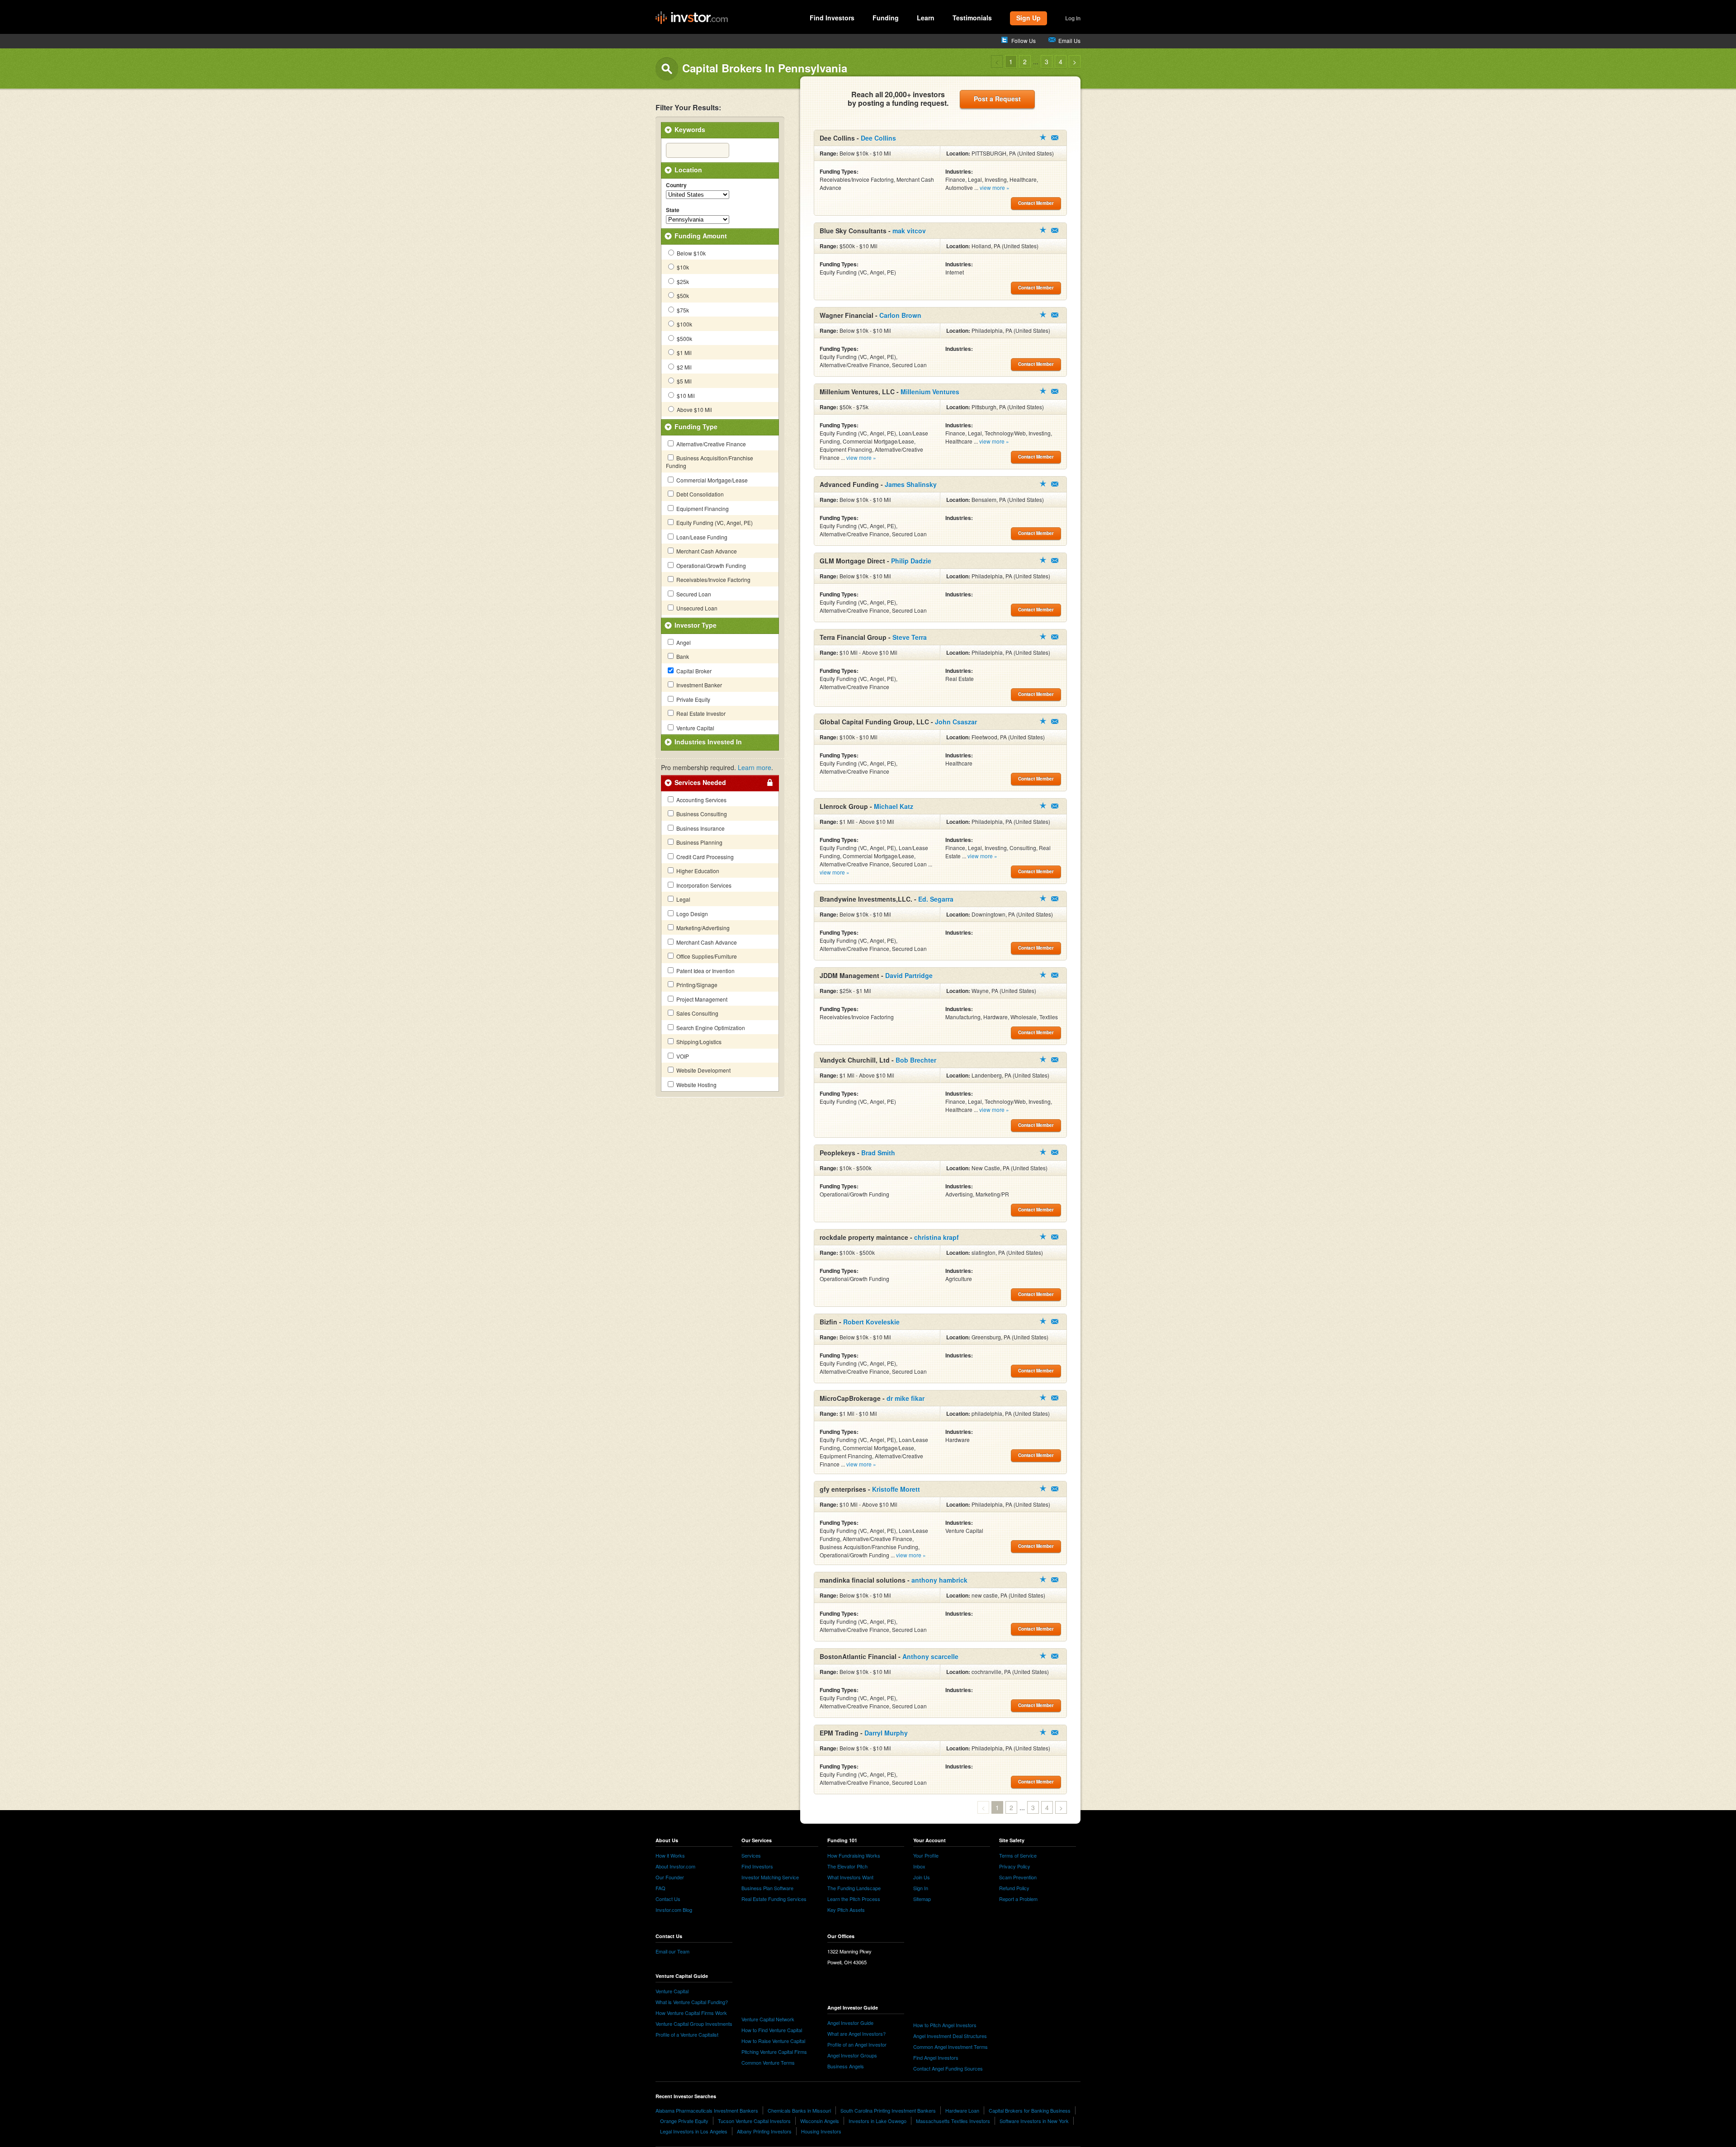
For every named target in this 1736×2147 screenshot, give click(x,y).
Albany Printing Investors (764, 2131)
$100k (684, 324)
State (673, 210)
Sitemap (922, 1899)
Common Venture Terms (768, 2062)
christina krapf (936, 1237)
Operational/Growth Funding (710, 565)
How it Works (670, 1855)
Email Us (1069, 40)
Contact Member (1055, 138)
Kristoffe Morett (896, 1489)
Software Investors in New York (1034, 2121)
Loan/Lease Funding (701, 537)
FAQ (660, 1888)
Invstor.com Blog (674, 1910)
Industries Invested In (708, 742)
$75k (682, 310)
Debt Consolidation (699, 494)
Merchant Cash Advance (706, 551)
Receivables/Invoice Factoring (713, 579)
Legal (683, 899)
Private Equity (693, 699)
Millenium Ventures (930, 392)
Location (688, 170)
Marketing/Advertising (702, 928)
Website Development (703, 1070)
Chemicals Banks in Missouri (799, 2110)
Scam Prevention (1018, 1877)
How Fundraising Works (854, 1855)
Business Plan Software (767, 1888)
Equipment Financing (702, 508)
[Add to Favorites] (1043, 137)
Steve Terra (910, 637)
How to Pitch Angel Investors (945, 2025)
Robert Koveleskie (871, 1322)
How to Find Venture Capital (772, 2030)
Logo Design (691, 914)
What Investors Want (850, 1877)
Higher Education (697, 871)
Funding (886, 18)
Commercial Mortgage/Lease (711, 480)
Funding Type (696, 426)
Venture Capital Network (768, 2019)
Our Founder (670, 1877)
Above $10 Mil (694, 409)
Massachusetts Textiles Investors (953, 2121)
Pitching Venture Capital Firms (774, 2052)
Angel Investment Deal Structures (950, 2036)
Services (751, 1855)
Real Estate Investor (700, 713)
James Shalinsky (911, 484)
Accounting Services (701, 800)
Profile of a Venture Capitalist (687, 2034)
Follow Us (1024, 40)
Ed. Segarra (936, 899)
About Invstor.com (675, 1866)
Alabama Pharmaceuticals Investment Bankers (707, 2110)
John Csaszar (956, 722)
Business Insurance (700, 828)
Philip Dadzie (911, 561)
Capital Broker (693, 671)
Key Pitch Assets (846, 1910)
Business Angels (846, 2066)
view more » (995, 187)
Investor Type (696, 625)
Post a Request (997, 99)
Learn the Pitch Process (854, 1899)
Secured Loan (693, 594)
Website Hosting (696, 1085)
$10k (682, 267)
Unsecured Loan (696, 608)
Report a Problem (1018, 1899)
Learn (926, 18)
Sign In (921, 1888)
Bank (682, 656)
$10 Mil (685, 395)
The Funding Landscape (854, 1888)
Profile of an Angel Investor (857, 2044)
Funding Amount (701, 236)
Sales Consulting (697, 1013)
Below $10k (691, 253)
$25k (682, 281)
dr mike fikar (906, 1398)
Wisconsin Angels (820, 2121)
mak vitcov (909, 231)
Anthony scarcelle (930, 1656)
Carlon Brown (900, 315)
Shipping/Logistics (698, 1042)
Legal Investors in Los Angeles (694, 2131)
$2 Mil (684, 367)
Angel (683, 642)
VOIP (682, 1056)
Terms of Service (1018, 1855)
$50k (682, 296)
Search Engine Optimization (710, 1028)
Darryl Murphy (886, 1733)
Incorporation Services (703, 885)
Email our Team (672, 1951)
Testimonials (972, 18)
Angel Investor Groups (852, 2055)
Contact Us (668, 1899)
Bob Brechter (916, 1060)
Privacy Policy (1015, 1866)
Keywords (690, 129)
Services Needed (700, 782)
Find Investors (832, 18)
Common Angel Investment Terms (951, 2047)
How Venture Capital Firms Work (691, 2013)
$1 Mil (684, 352)
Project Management (701, 999)
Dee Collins (878, 138)
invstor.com (692, 18)
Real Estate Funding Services (774, 1899)
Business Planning (699, 842)
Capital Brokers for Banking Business (1030, 2110)
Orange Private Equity (684, 2121)
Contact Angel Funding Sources (948, 2068)
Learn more (755, 767)
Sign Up (1028, 18)
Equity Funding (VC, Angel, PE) (714, 523)
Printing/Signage (696, 985)
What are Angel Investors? (856, 2034)
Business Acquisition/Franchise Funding (710, 462)
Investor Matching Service (770, 1877)
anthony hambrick (939, 1580)
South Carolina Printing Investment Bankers (888, 2110)
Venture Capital (695, 728)
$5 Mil (684, 381)
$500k (684, 338)
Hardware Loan (962, 2110)
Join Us (922, 1877)
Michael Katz (894, 806)
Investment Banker (698, 685)
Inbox (919, 1866)
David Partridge (909, 975)
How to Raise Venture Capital (773, 2041)
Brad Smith (878, 1153)
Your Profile (926, 1855)
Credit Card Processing (704, 857)
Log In (1073, 18)
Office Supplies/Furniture (706, 956)
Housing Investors (821, 2131)
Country (676, 185)
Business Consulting (701, 814)
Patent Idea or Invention (705, 971)
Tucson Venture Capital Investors (754, 2121)
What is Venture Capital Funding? (692, 2002)
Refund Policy (1014, 1888)
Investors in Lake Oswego (877, 2121)
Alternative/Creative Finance (710, 444)
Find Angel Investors (936, 2057)
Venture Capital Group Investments (694, 2024)
